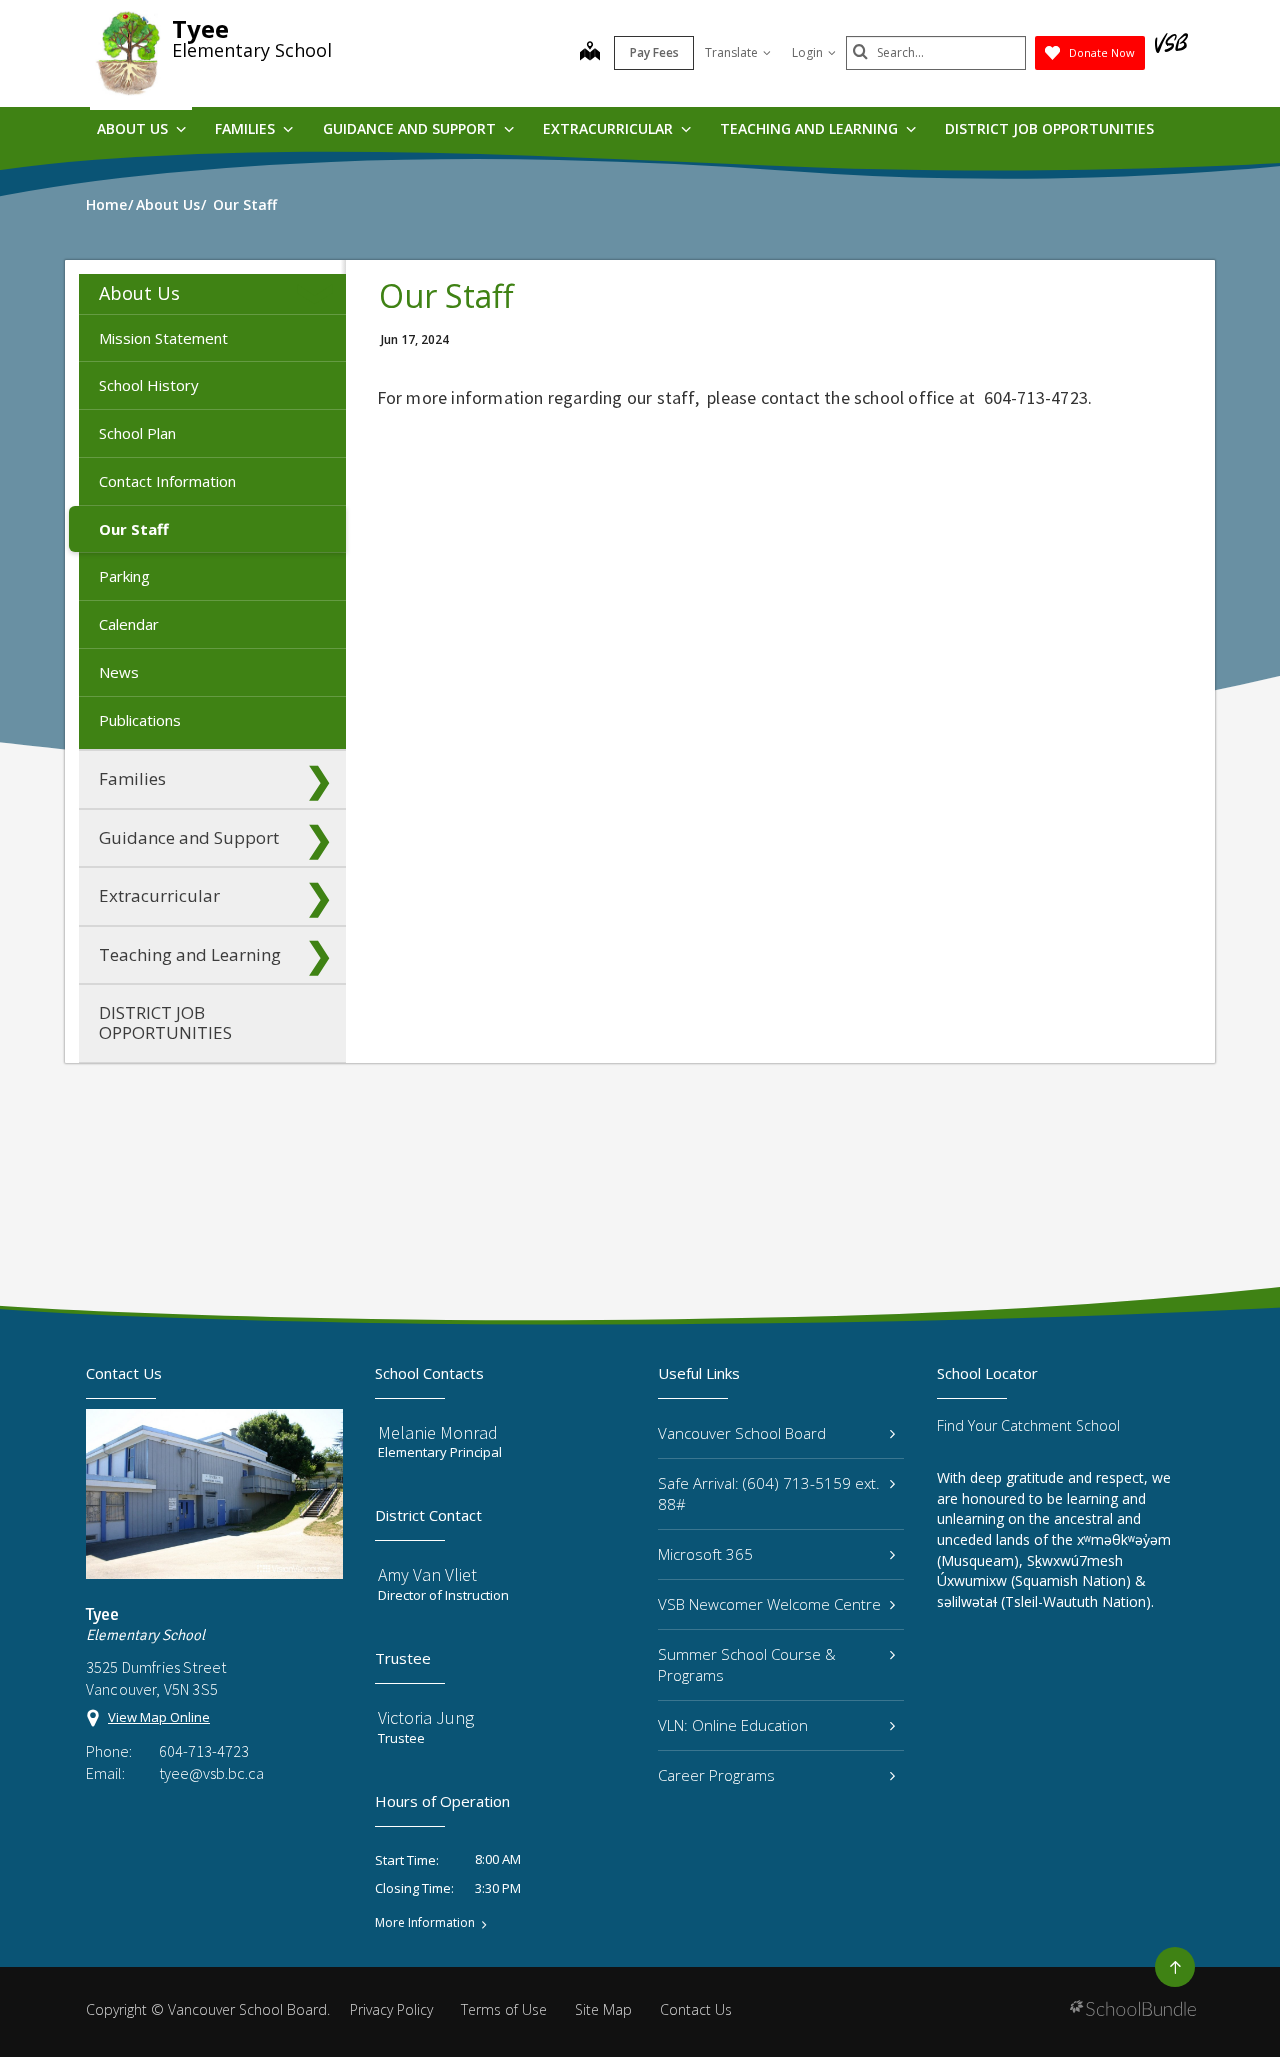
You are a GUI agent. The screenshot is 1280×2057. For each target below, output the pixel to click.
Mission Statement (163, 338)
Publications (140, 720)
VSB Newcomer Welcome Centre (769, 1604)
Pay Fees (654, 52)
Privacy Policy (391, 2009)
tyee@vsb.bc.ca (211, 1773)
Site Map (603, 2009)
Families (247, 128)
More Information (425, 1923)
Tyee (200, 28)
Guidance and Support (411, 128)
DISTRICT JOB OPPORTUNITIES (1049, 128)
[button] (319, 294)
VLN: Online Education (733, 1725)
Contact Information (167, 481)
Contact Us (696, 2009)
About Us (134, 128)
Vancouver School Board (742, 1433)
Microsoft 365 (705, 1554)
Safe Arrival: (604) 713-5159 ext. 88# (769, 1493)
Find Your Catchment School (1028, 1425)
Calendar (129, 624)
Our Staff (134, 529)
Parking (124, 576)
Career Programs (716, 1775)
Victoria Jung (426, 1717)
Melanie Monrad (438, 1432)
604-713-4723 (204, 1751)
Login (807, 52)
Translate (731, 52)
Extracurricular (610, 128)
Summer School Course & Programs (747, 1664)
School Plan (137, 433)
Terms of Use (504, 2009)
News (119, 672)
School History (149, 385)
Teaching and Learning (811, 128)
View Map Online (159, 1717)
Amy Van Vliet (427, 1574)
